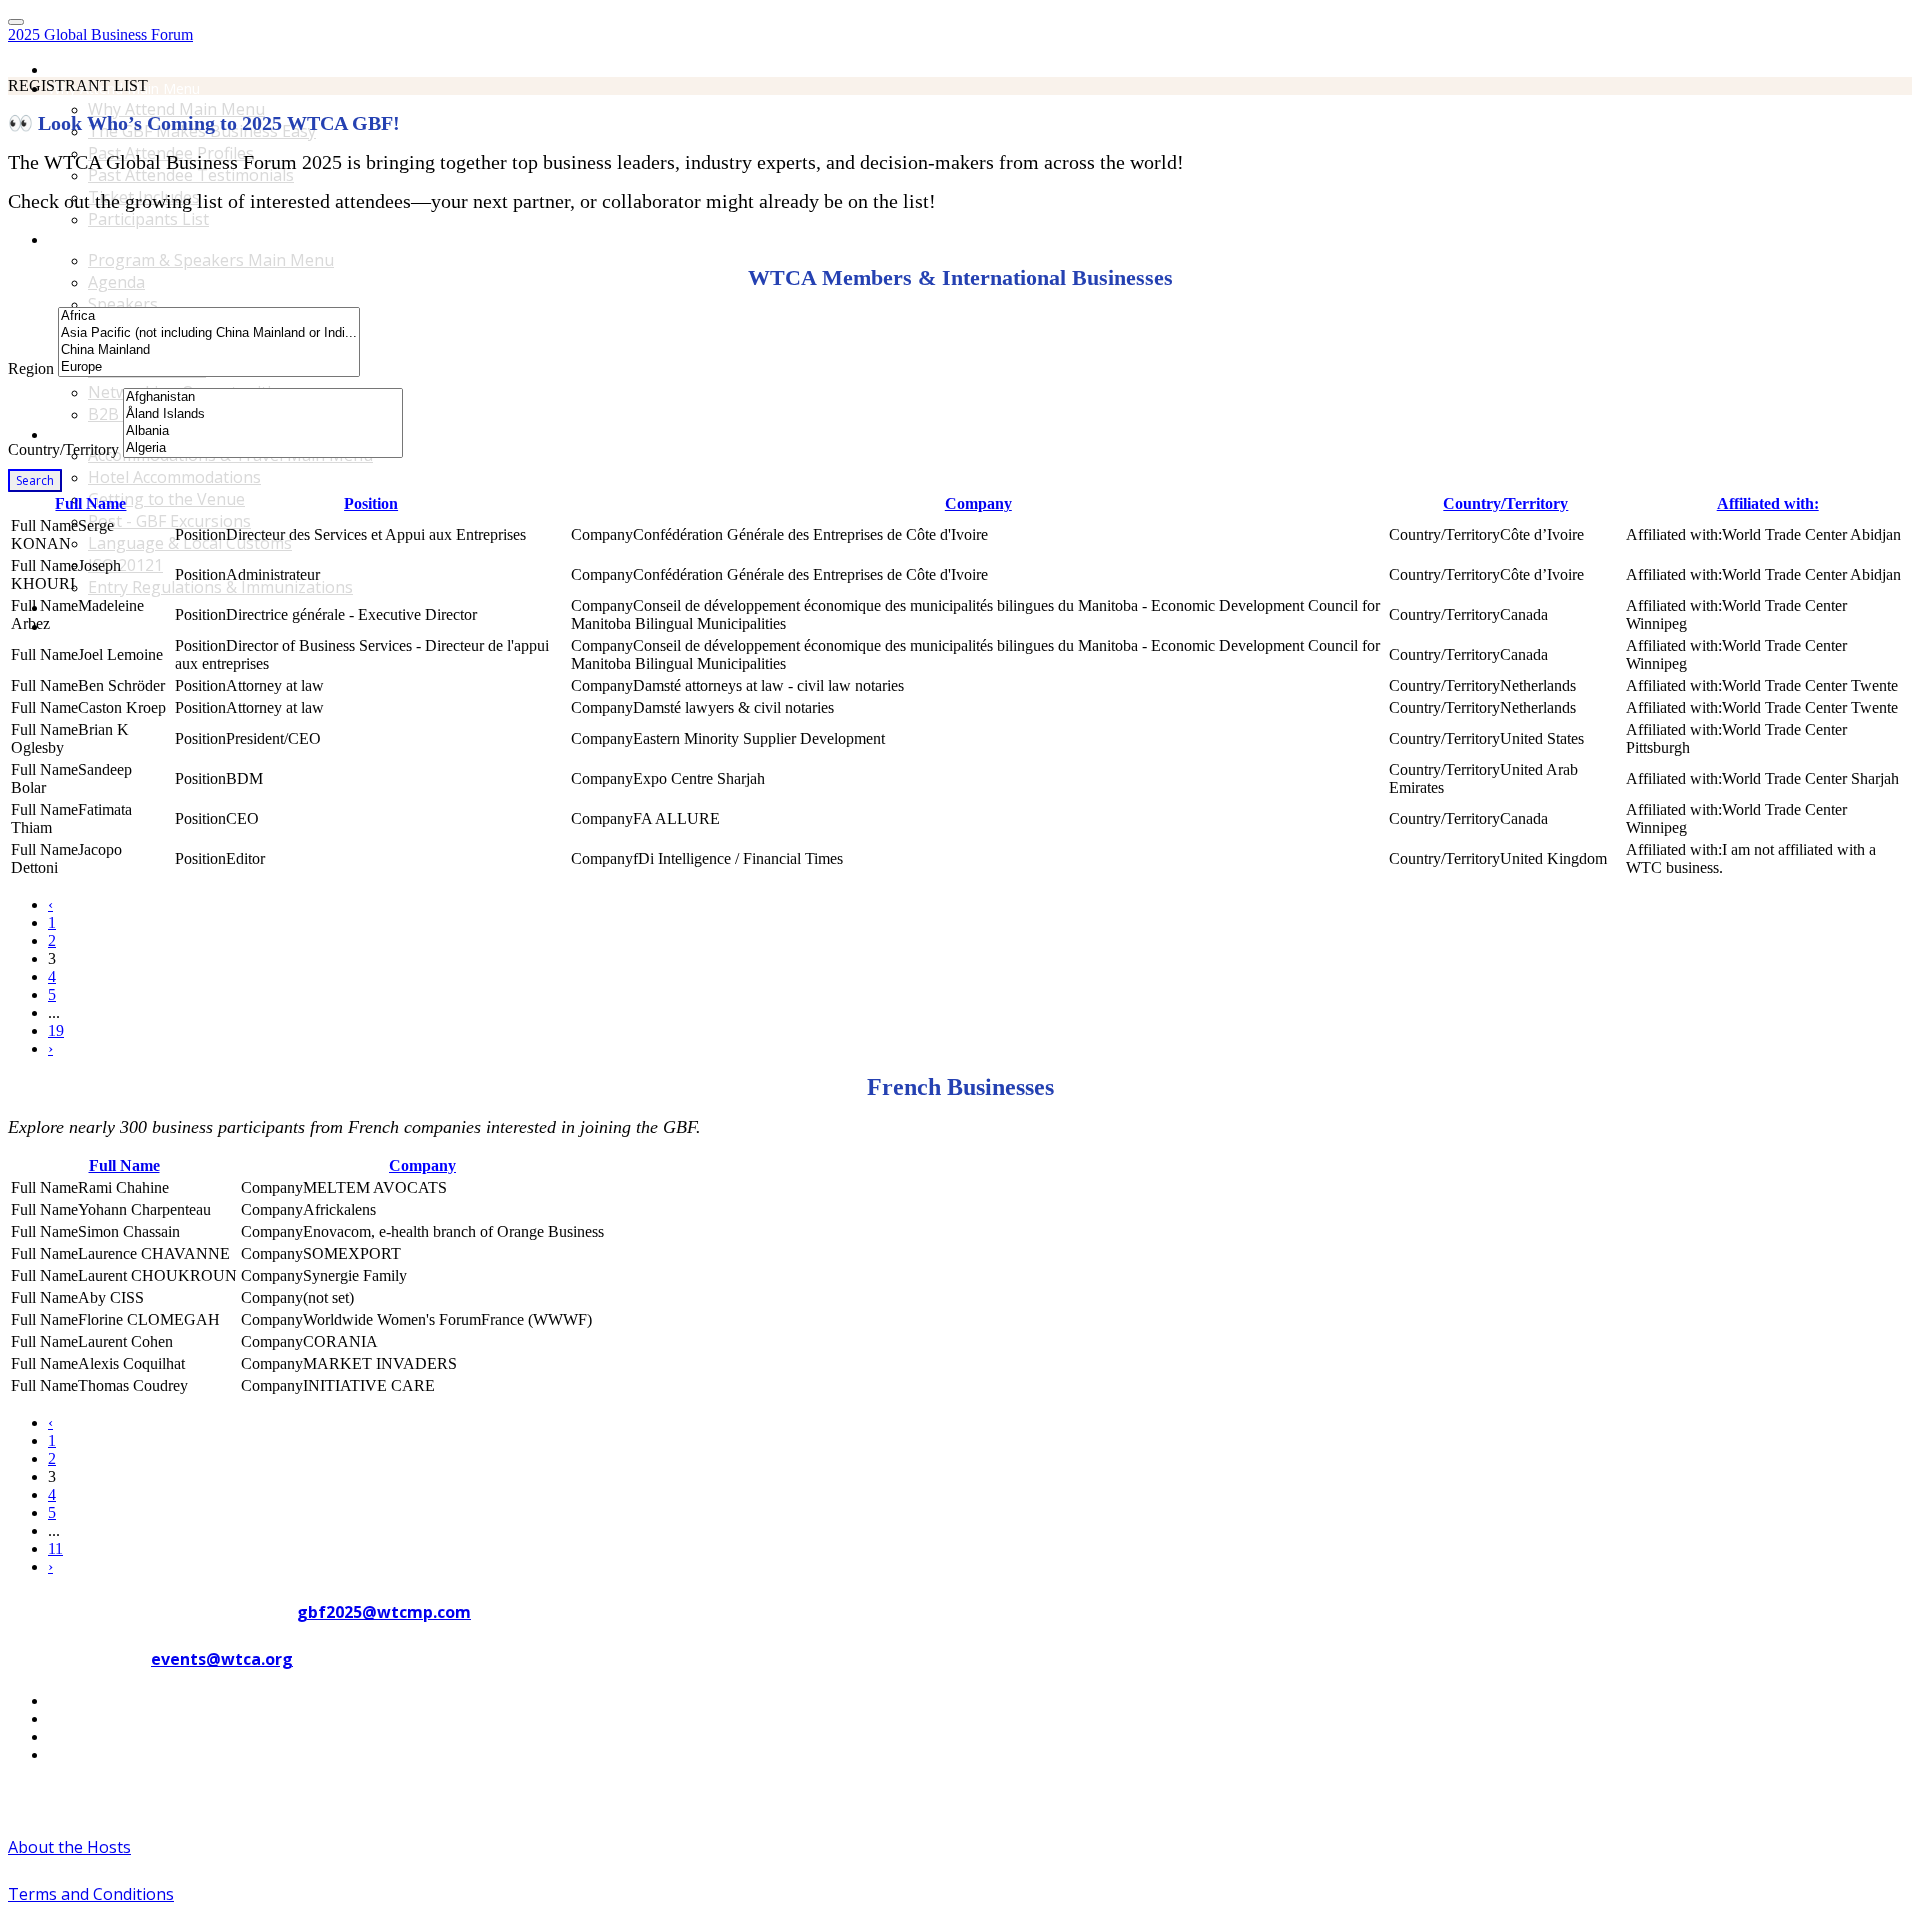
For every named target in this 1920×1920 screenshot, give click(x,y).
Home (68, 69)
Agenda (116, 282)
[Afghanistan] (263, 397)
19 (56, 1030)
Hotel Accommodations (174, 477)
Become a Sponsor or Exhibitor (149, 607)
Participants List (148, 219)
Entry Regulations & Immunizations (220, 587)
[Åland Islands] (263, 414)
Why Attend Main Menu (176, 109)
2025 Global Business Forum (100, 34)
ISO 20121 (125, 565)
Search (35, 480)
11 (55, 1548)
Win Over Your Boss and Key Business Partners (201, 626)
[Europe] (209, 367)
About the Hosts (69, 1847)
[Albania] (263, 431)
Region (31, 368)
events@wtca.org (222, 1659)
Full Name (90, 503)
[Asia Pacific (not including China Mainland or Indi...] (209, 333)
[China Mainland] (209, 350)
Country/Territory (63, 449)
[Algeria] (263, 448)
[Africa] (209, 316)
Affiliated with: (1768, 503)
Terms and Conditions (91, 1894)
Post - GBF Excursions (169, 521)
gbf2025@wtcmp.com (384, 1612)
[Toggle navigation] (16, 22)
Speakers (123, 304)
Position (371, 503)
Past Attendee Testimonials (191, 175)
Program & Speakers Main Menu (154, 239)
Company (978, 503)
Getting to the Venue (166, 499)
